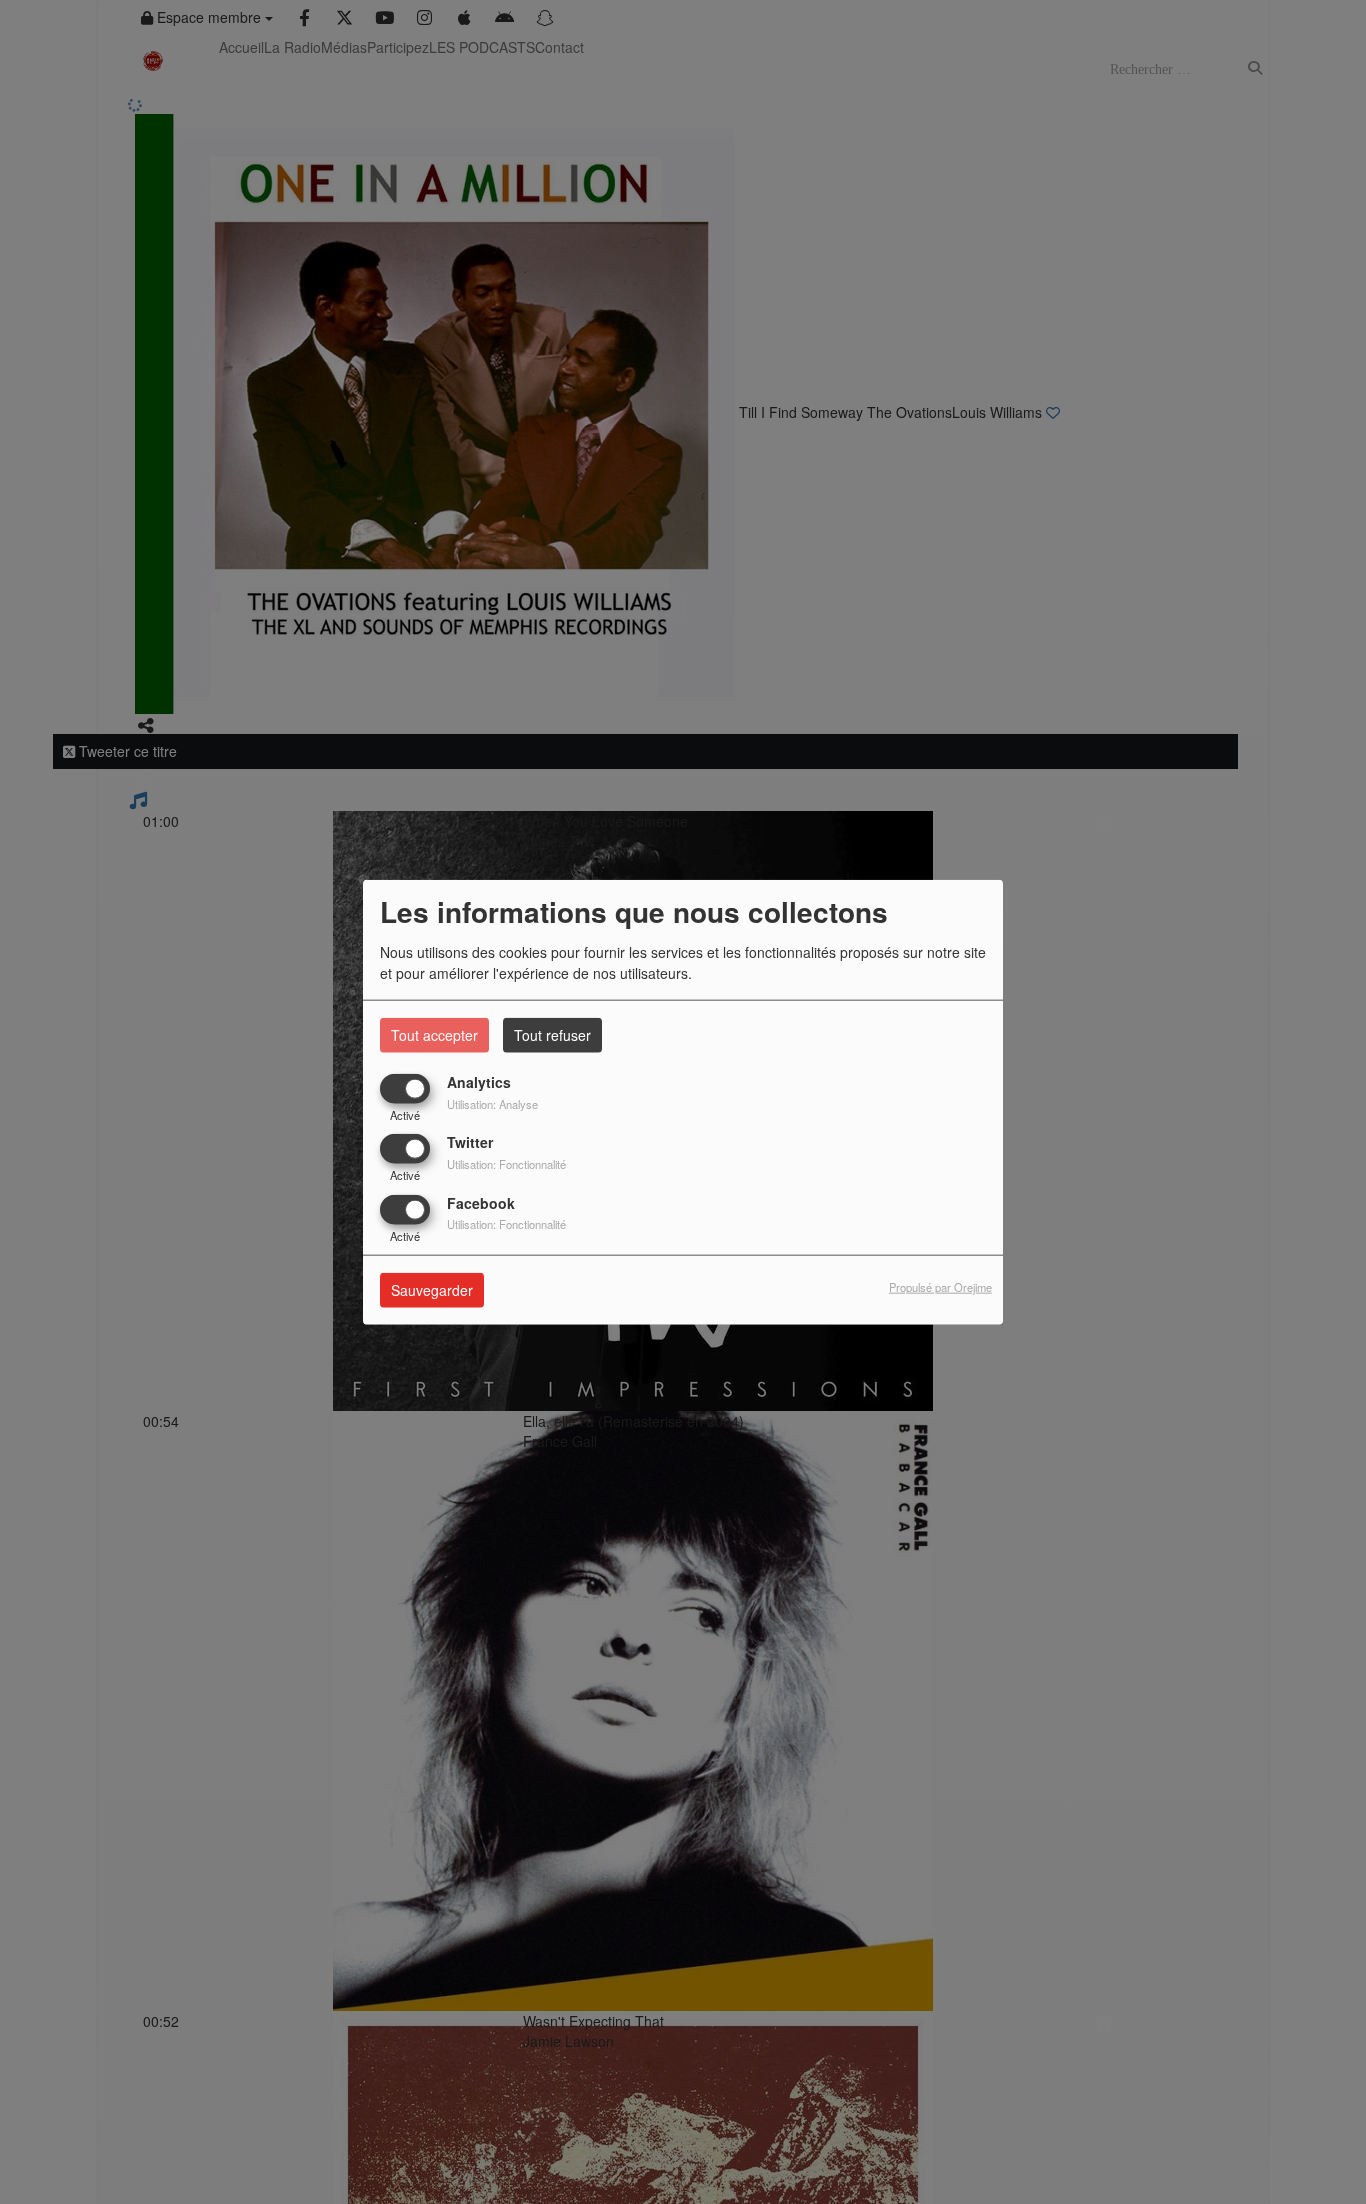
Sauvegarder (432, 1290)
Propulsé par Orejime (940, 1287)
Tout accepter (434, 1035)
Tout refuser (552, 1035)
